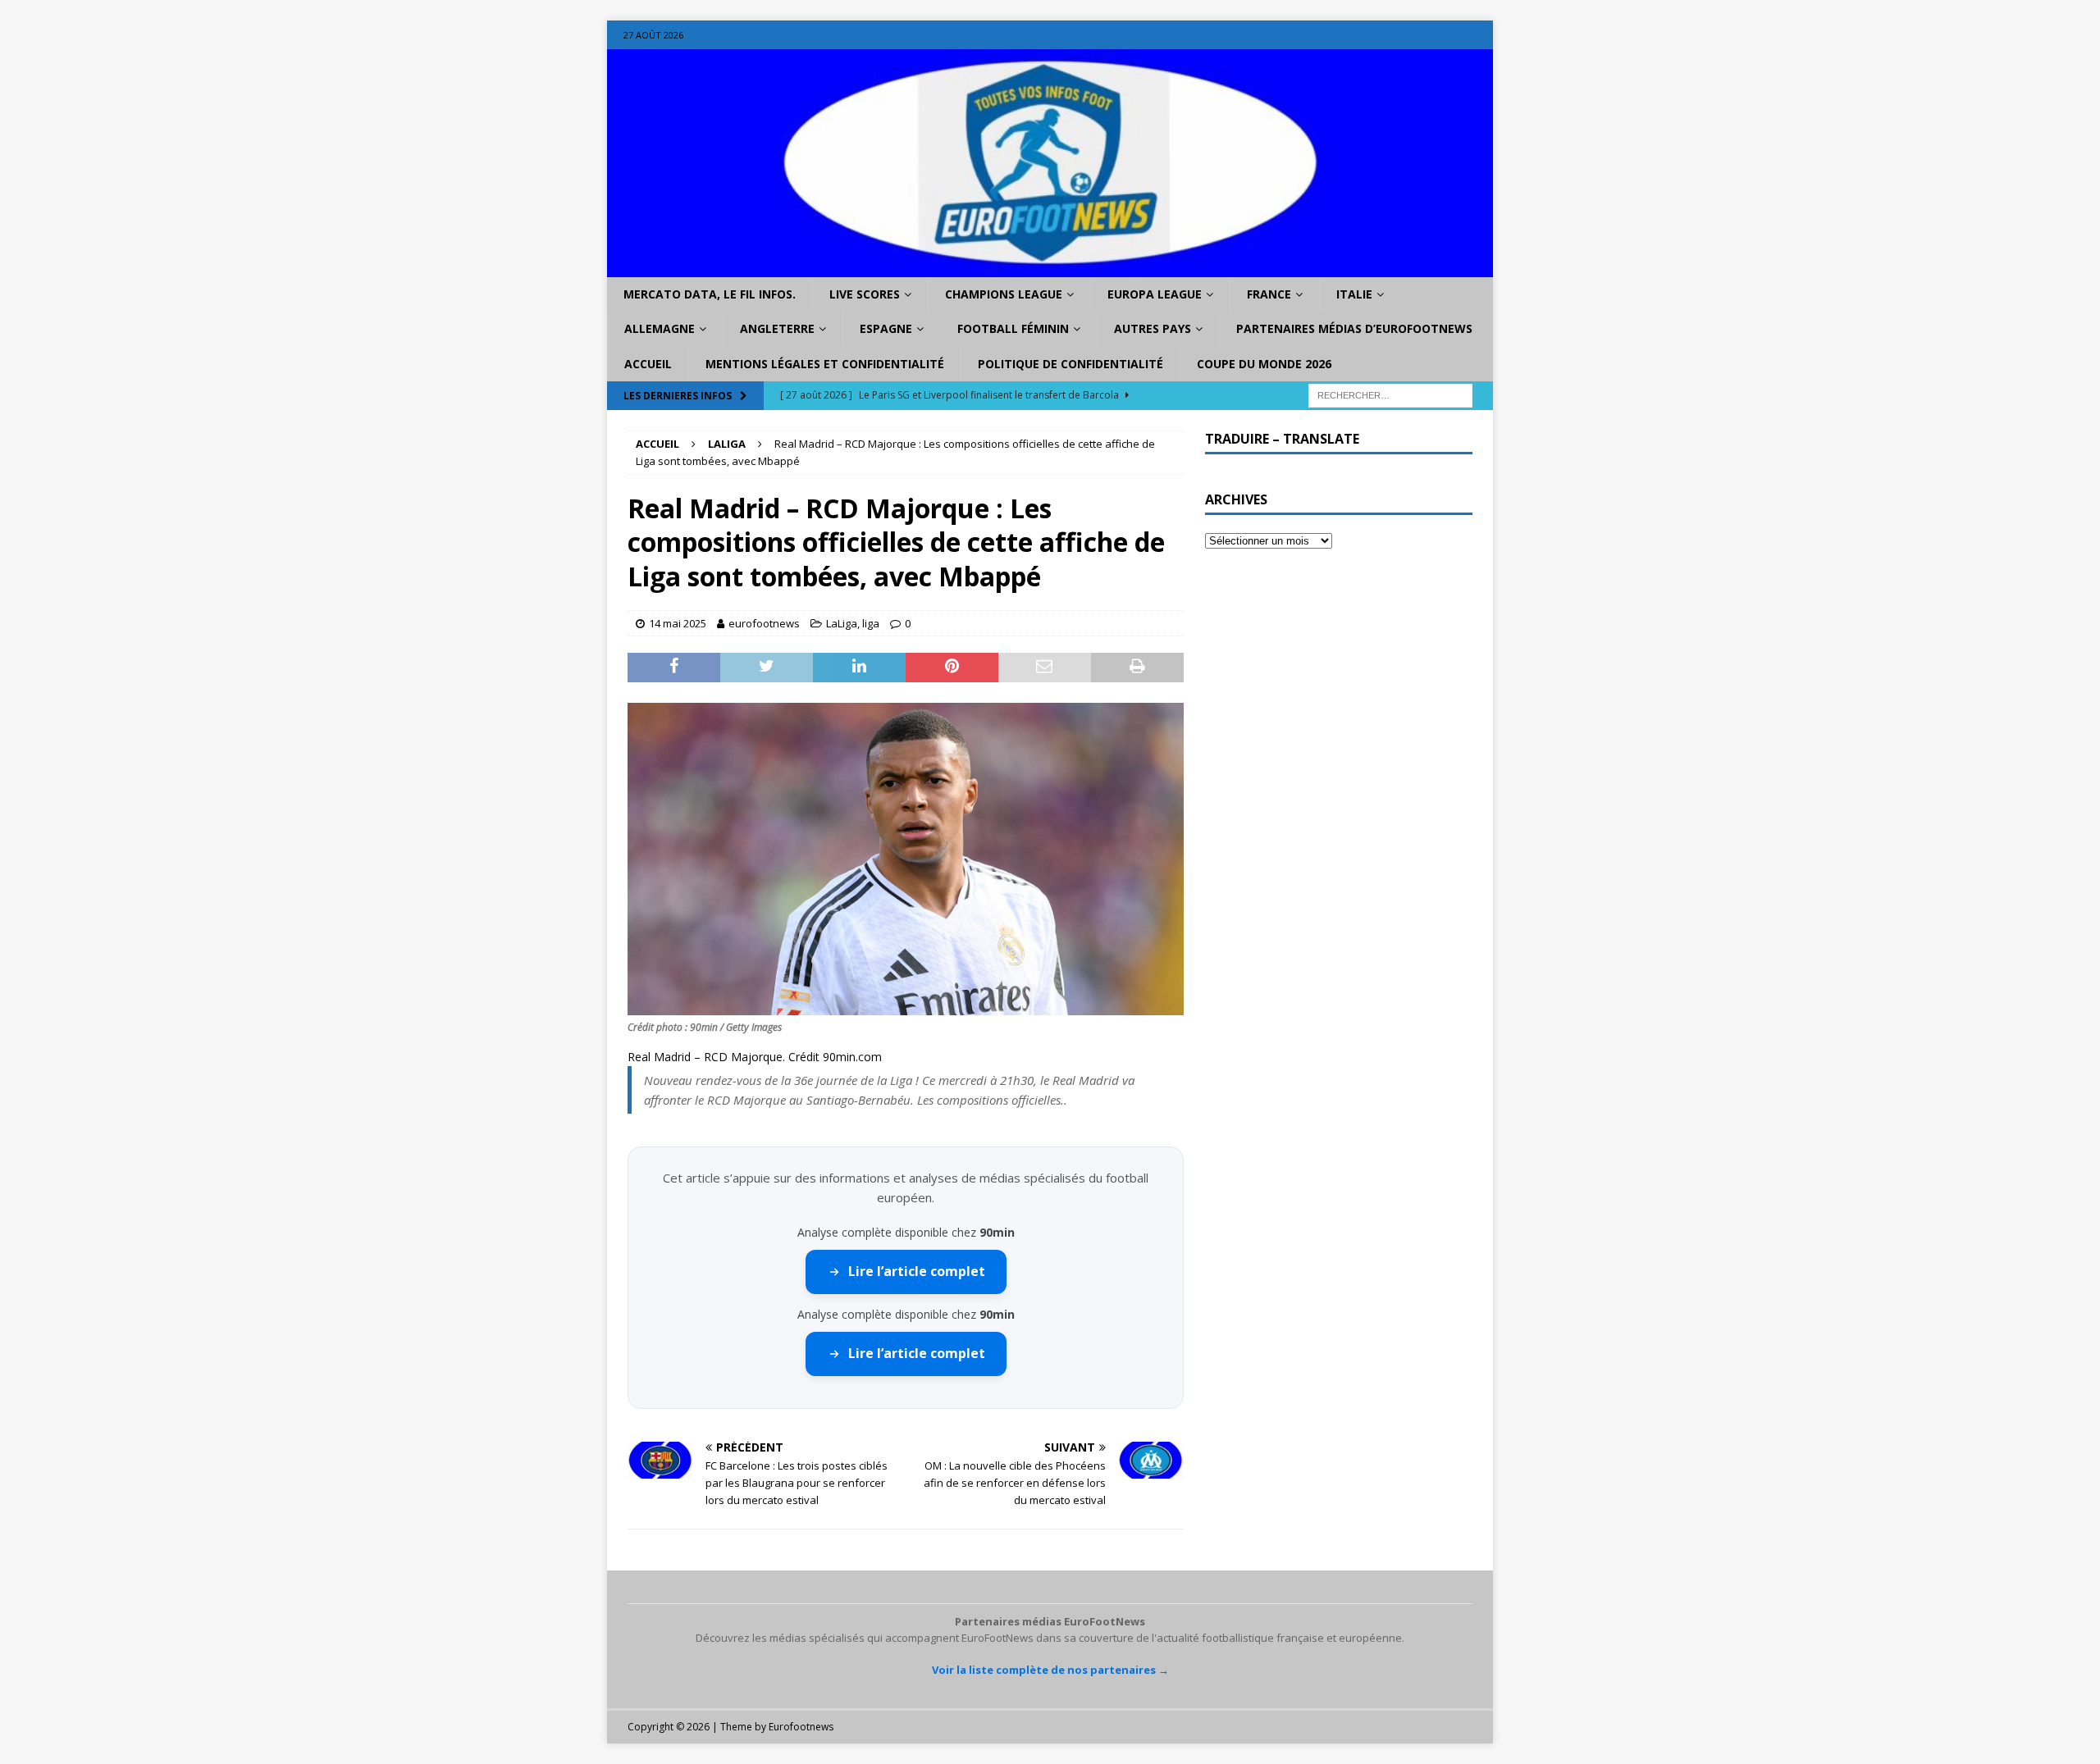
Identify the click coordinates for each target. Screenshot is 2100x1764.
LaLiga (842, 623)
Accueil (648, 364)
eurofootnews (764, 623)
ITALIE (1354, 294)
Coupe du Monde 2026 (1264, 364)
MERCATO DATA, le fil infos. (710, 294)
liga (871, 623)
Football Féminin (1013, 328)
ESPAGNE (886, 328)
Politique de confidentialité (1071, 364)
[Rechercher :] (1390, 395)
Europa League (1155, 294)
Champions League (1004, 294)
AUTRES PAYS (1153, 328)
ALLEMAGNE (660, 328)
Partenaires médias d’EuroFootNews (1354, 328)
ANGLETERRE (777, 328)
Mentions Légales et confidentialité (825, 364)
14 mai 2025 (678, 623)
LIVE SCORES (865, 294)
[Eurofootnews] (1050, 268)
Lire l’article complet (917, 1271)
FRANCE (1269, 294)
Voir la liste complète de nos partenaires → (1050, 1670)
